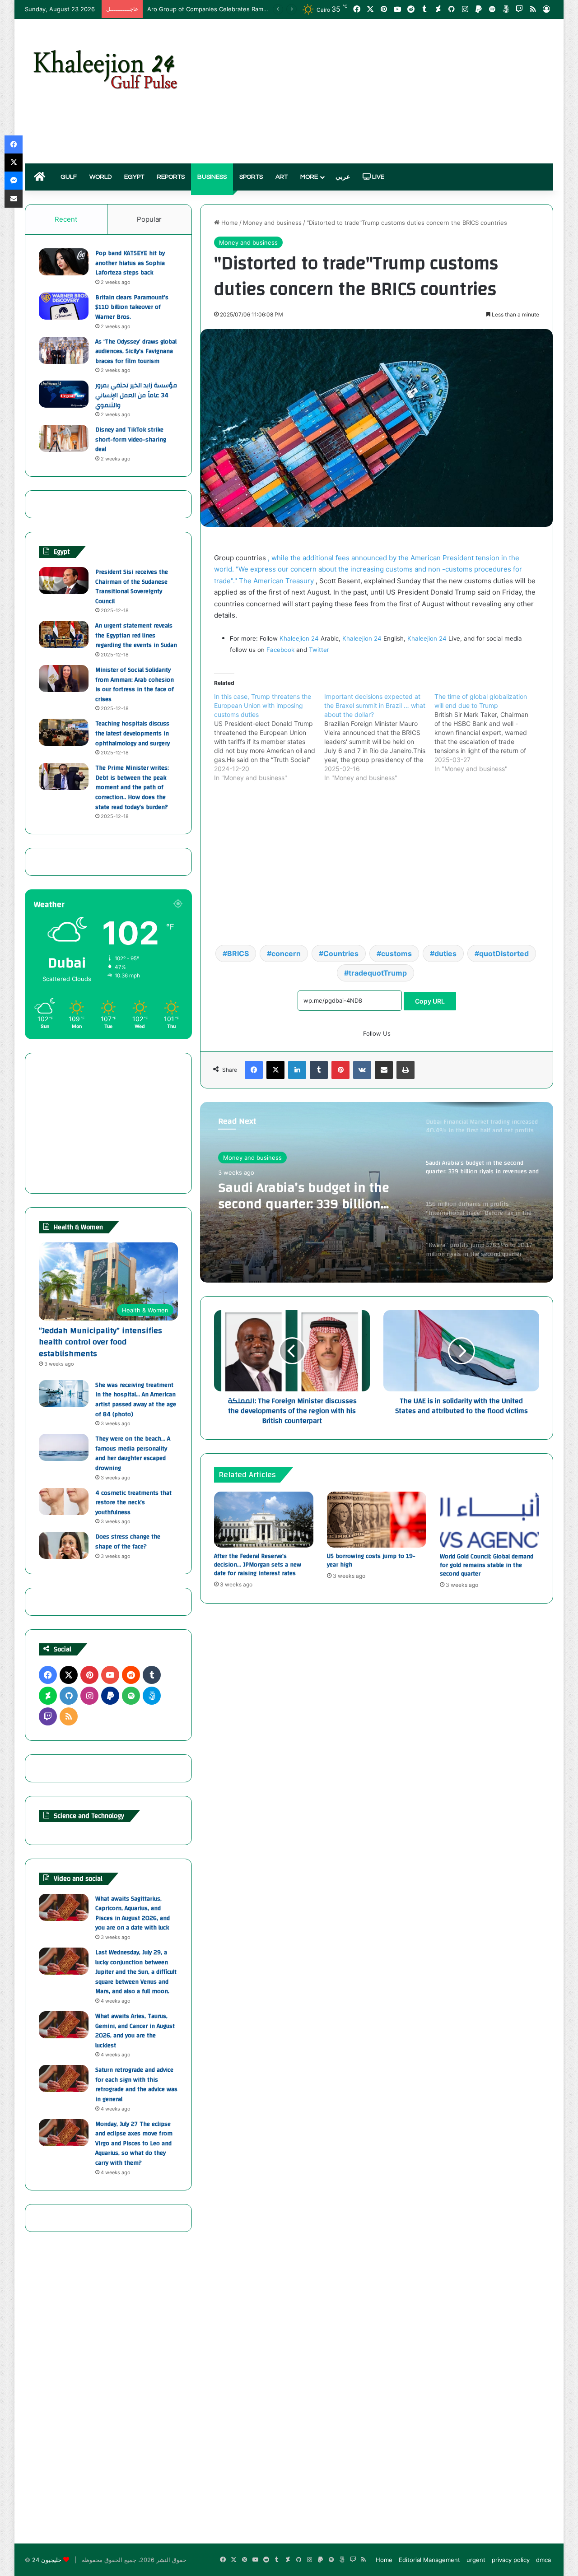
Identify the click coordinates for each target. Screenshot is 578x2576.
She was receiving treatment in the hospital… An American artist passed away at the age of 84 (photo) (136, 1400)
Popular (149, 219)
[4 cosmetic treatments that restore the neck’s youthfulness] (64, 1502)
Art (282, 177)
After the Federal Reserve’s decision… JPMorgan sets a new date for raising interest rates (258, 1565)
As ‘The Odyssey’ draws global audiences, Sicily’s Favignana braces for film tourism (136, 351)
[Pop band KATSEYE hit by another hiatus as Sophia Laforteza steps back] (64, 262)
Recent (66, 219)
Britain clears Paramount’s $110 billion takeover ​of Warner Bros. (132, 307)
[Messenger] (14, 181)
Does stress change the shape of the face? (128, 1542)
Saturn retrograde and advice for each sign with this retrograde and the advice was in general (136, 2085)
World (100, 177)
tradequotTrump (378, 973)
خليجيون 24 (47, 2560)
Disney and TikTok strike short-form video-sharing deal (131, 439)
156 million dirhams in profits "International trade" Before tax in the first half (308, 1196)
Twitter (319, 650)
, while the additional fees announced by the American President (372, 558)
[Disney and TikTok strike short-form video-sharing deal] (64, 438)
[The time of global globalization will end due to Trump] (489, 733)
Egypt (134, 177)
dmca (543, 2560)
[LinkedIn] (297, 1070)
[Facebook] (254, 1070)
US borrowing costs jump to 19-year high (371, 1560)
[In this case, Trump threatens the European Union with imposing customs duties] (269, 737)
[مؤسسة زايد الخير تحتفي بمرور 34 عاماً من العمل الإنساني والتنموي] (64, 394)
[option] (377, 1192)
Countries (341, 953)
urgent (476, 2560)
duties (445, 953)
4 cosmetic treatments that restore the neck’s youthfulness (133, 1503)
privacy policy (511, 2560)
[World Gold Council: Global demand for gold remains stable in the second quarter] (489, 1520)
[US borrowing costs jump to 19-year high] (377, 1520)
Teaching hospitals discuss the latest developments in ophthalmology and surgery (133, 733)
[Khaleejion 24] (105, 68)
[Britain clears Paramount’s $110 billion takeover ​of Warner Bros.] (64, 306)
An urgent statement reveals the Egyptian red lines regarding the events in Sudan (136, 635)
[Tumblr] (319, 1070)
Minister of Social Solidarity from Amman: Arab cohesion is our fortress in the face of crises (135, 685)
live (378, 177)
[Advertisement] (379, 91)
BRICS (238, 953)
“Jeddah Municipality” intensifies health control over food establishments (100, 1342)
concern (286, 953)
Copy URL (430, 1001)
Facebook (280, 650)
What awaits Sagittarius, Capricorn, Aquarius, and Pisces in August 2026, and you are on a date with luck (133, 1913)
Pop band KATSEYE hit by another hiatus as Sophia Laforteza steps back (130, 263)
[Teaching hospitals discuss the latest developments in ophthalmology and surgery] (64, 732)
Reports (171, 177)
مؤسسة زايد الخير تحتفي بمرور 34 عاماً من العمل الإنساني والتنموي (136, 395)
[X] (275, 1070)
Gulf (69, 177)
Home (229, 223)
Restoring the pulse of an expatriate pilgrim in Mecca (222, 9)
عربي (343, 177)
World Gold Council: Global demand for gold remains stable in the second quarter (487, 1565)
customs (396, 953)
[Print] (406, 1070)
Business (212, 177)
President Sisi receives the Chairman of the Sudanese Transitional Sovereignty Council (132, 587)
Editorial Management (429, 2560)
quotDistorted (504, 953)
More (309, 177)
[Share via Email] (384, 1070)
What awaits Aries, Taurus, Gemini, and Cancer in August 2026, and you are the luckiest (135, 2031)
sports (251, 177)
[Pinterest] (340, 1070)
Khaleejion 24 (299, 638)
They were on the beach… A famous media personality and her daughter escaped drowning (133, 1453)
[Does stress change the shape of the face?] (64, 1545)
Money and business (272, 223)
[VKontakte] (362, 1070)
